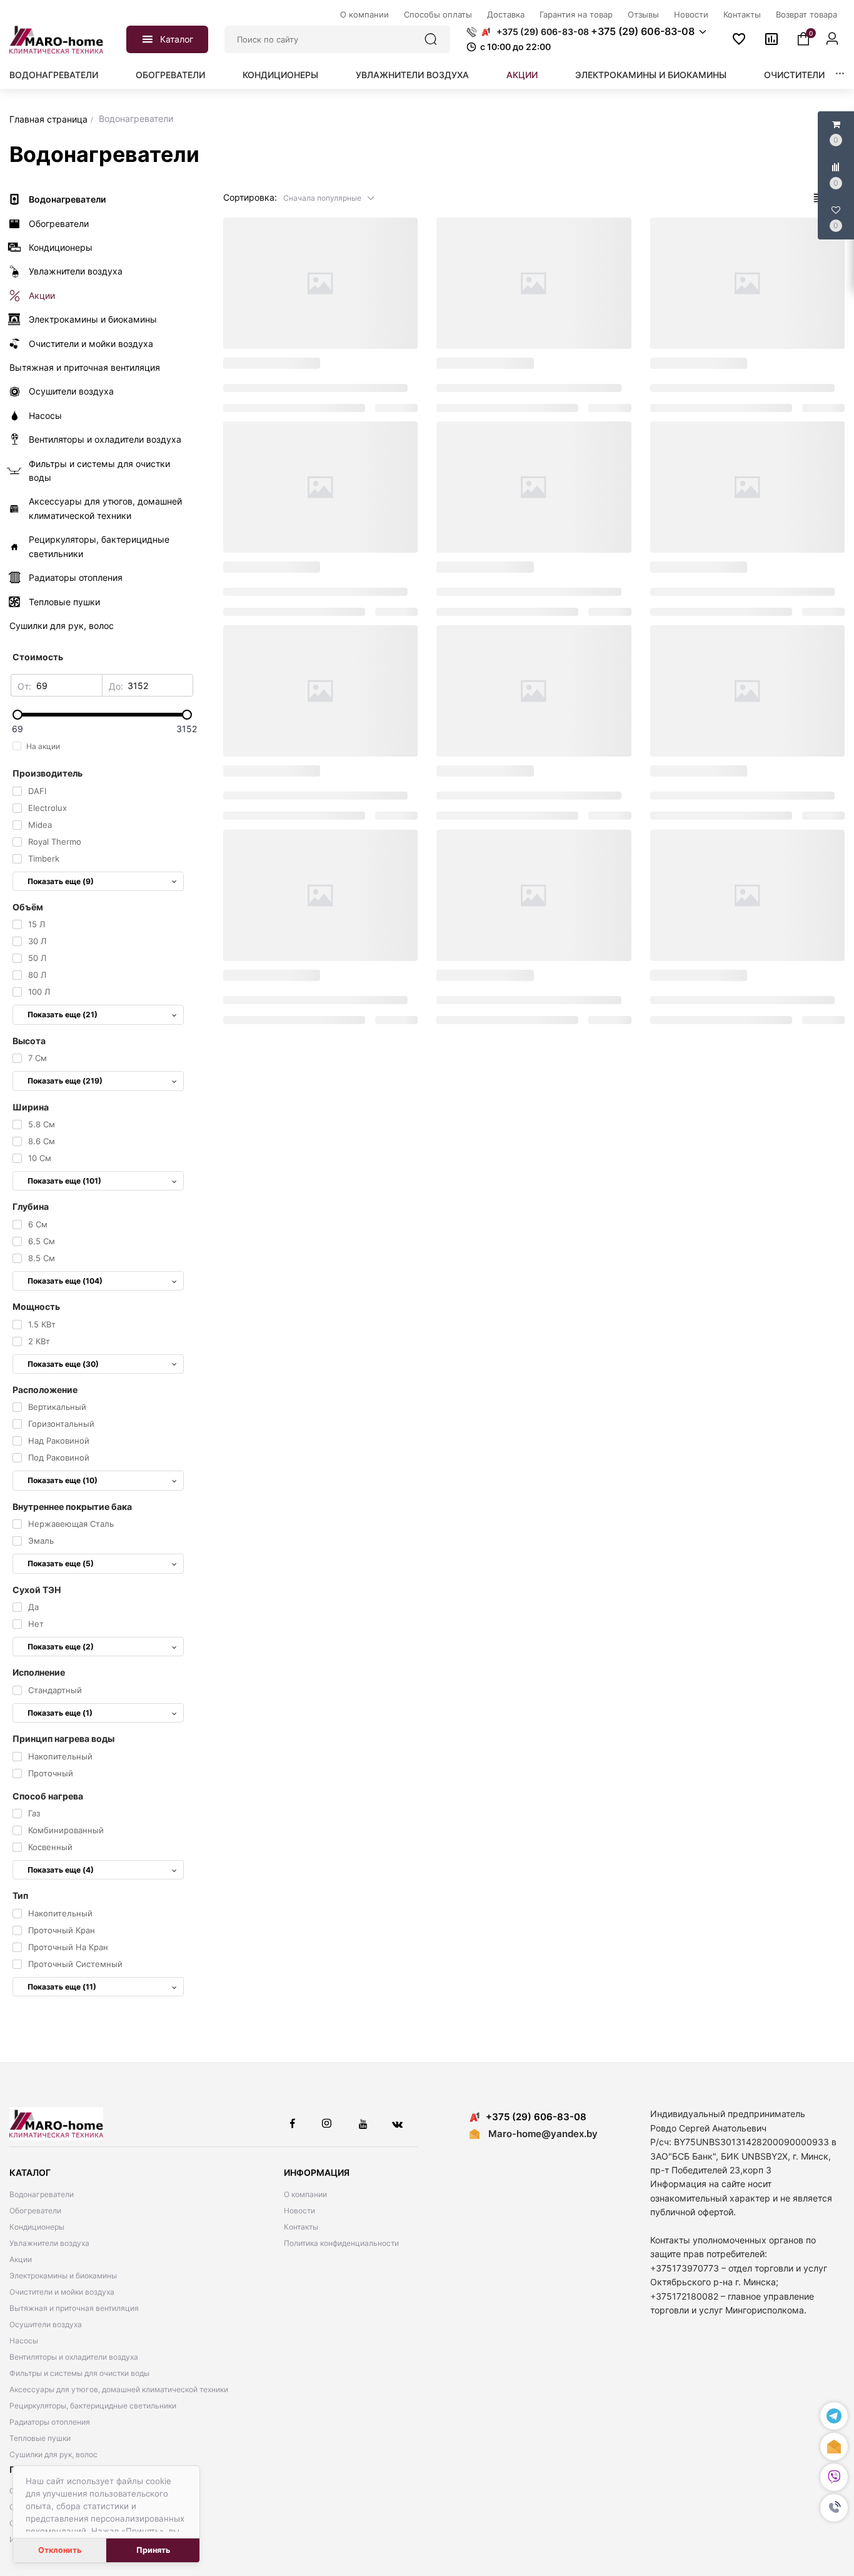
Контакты (301, 2227)
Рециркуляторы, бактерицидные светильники (93, 2406)
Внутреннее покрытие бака (72, 1507)
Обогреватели (170, 75)
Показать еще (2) (61, 1647)
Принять (153, 2550)
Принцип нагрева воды (63, 1738)
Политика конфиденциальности (341, 2243)
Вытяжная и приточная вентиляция (74, 2308)
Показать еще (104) (65, 1281)
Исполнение (39, 1672)
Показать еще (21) (63, 1014)
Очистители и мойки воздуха (62, 2292)
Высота (29, 1041)
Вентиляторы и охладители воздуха (74, 2357)
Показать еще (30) (63, 1364)
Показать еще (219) (65, 1081)
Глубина (31, 1206)
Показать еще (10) (63, 1480)
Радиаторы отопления (50, 2422)
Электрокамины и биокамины (651, 75)
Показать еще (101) (64, 1181)
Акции (522, 75)
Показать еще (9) (61, 881)
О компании (305, 2194)
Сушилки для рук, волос (53, 2454)
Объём (28, 907)
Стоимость (38, 657)
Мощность (36, 1306)
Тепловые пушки (40, 2438)
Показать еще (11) (62, 1987)
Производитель (48, 773)
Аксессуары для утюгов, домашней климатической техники (119, 2389)
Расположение (45, 1390)
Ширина (31, 1107)
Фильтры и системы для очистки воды (79, 2373)
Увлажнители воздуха (412, 75)
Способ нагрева (48, 1796)
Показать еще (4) (61, 1870)
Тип (20, 1895)
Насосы (24, 2341)
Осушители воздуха (46, 2324)
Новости (299, 2211)
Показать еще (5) (61, 1563)
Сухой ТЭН (37, 1590)
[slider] (102, 715)
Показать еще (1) (60, 1713)
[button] (834, 2508)
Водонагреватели (54, 75)
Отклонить (60, 2550)
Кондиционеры (280, 75)
